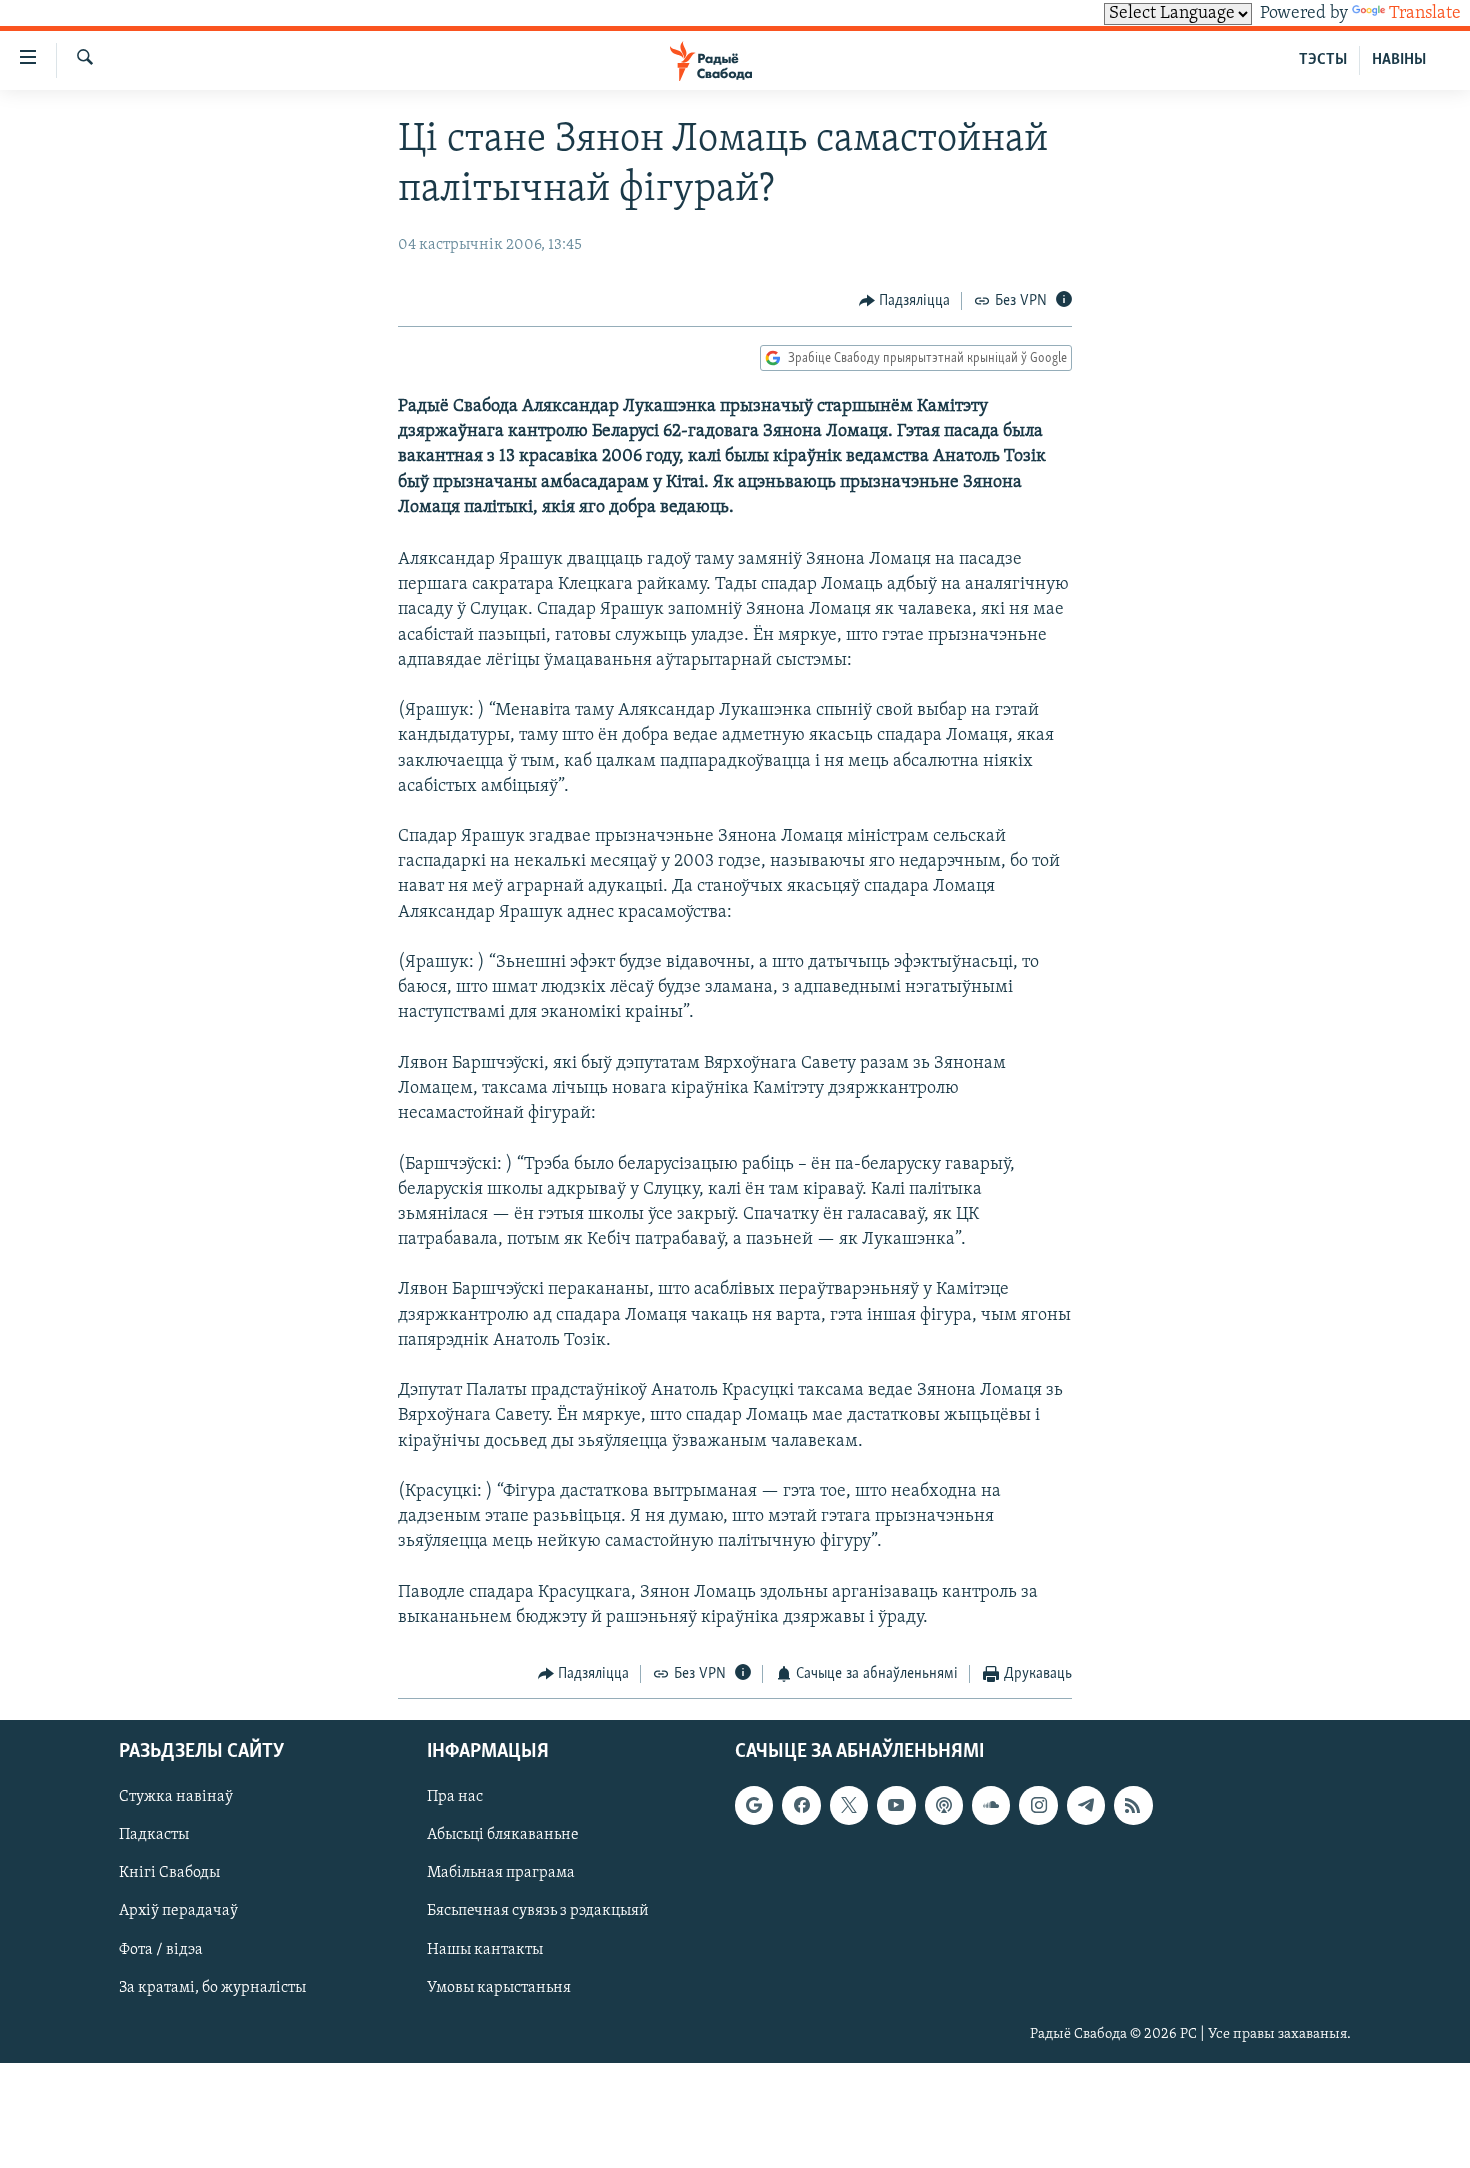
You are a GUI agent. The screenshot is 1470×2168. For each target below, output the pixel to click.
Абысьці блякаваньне (503, 1835)
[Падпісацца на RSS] (1133, 1805)
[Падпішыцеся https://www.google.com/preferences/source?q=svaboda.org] (754, 1805)
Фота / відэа (161, 1949)
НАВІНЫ (1399, 60)
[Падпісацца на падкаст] (944, 1805)
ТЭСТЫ (1323, 60)
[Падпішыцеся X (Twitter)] (849, 1805)
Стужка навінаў (176, 1797)
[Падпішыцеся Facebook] (801, 1805)
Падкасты (154, 1835)
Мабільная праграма (501, 1873)
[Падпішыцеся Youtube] (896, 1805)
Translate (1425, 14)
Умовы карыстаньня (499, 1987)
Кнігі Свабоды (169, 1873)
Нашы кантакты (485, 1949)
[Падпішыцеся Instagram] (1038, 1805)
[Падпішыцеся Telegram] (1086, 1805)
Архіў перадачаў (178, 1911)
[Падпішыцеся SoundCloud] (991, 1805)
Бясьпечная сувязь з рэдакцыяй (538, 1911)
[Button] (905, 301)
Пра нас (455, 1797)
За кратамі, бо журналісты (212, 1987)
